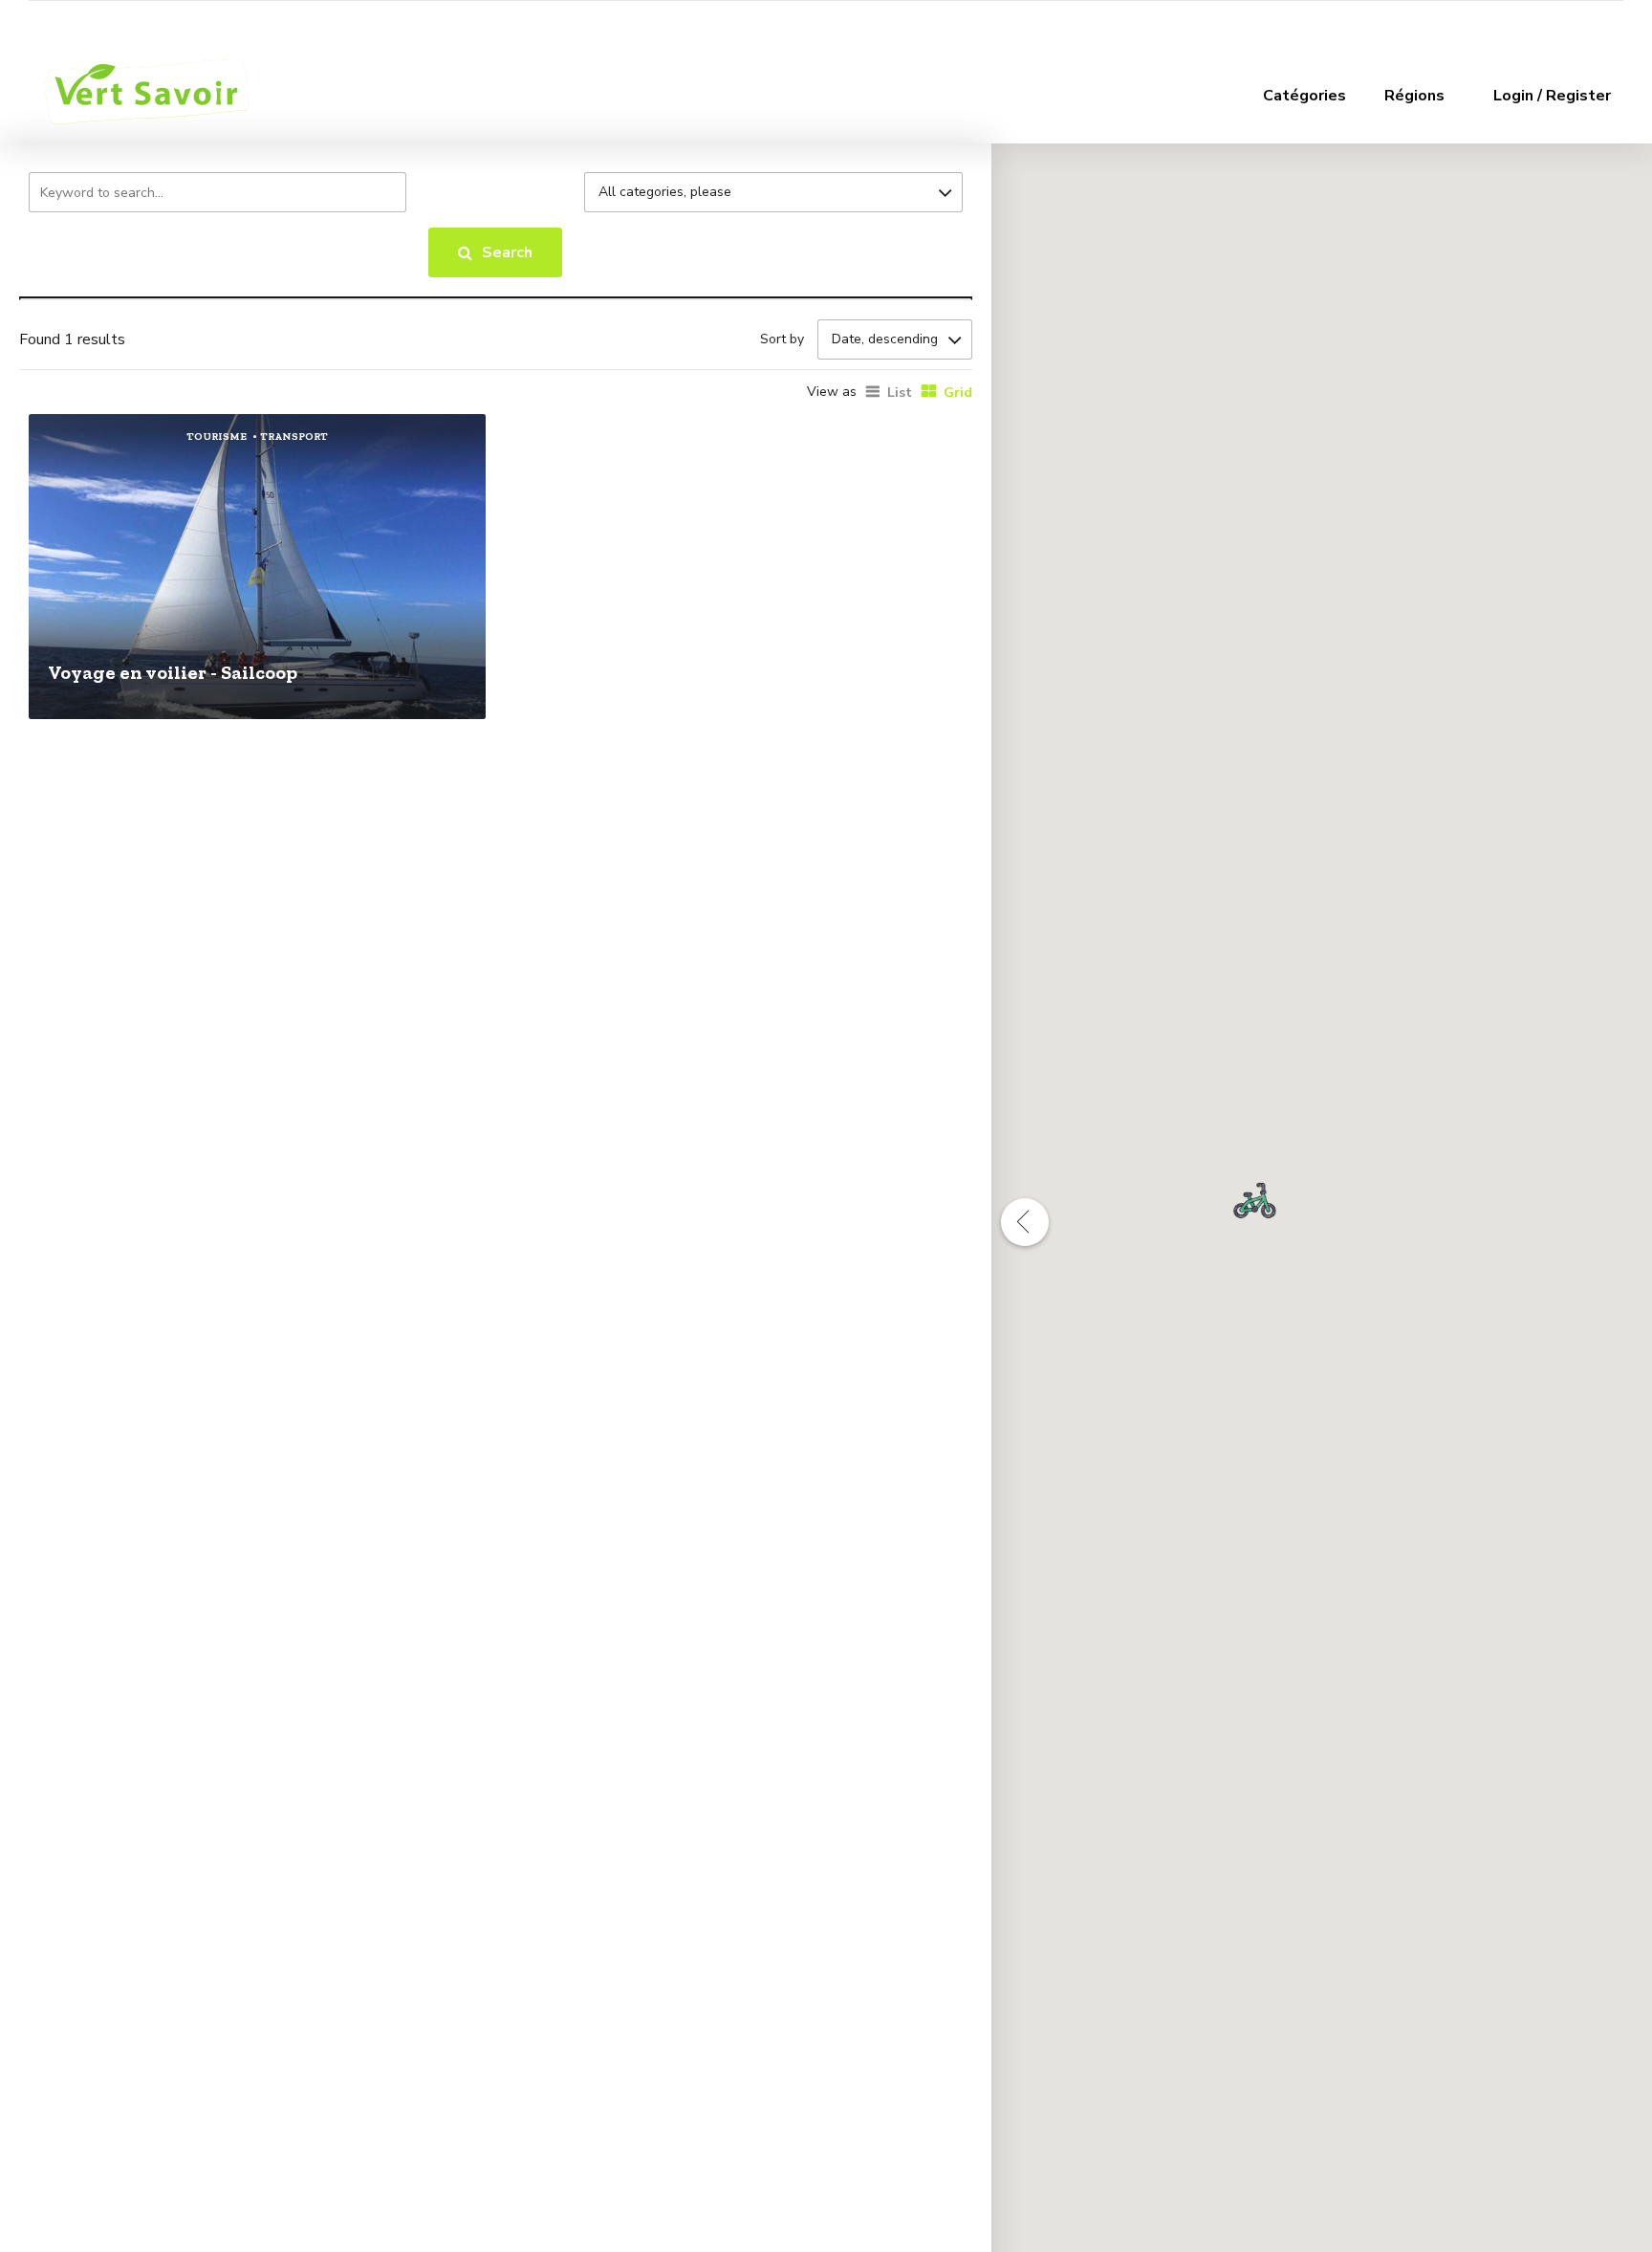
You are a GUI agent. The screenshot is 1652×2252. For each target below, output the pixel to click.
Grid (958, 393)
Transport (294, 437)
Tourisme (217, 437)
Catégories (1304, 96)
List (900, 393)
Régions (1414, 96)
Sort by (782, 339)
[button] (1255, 1201)
